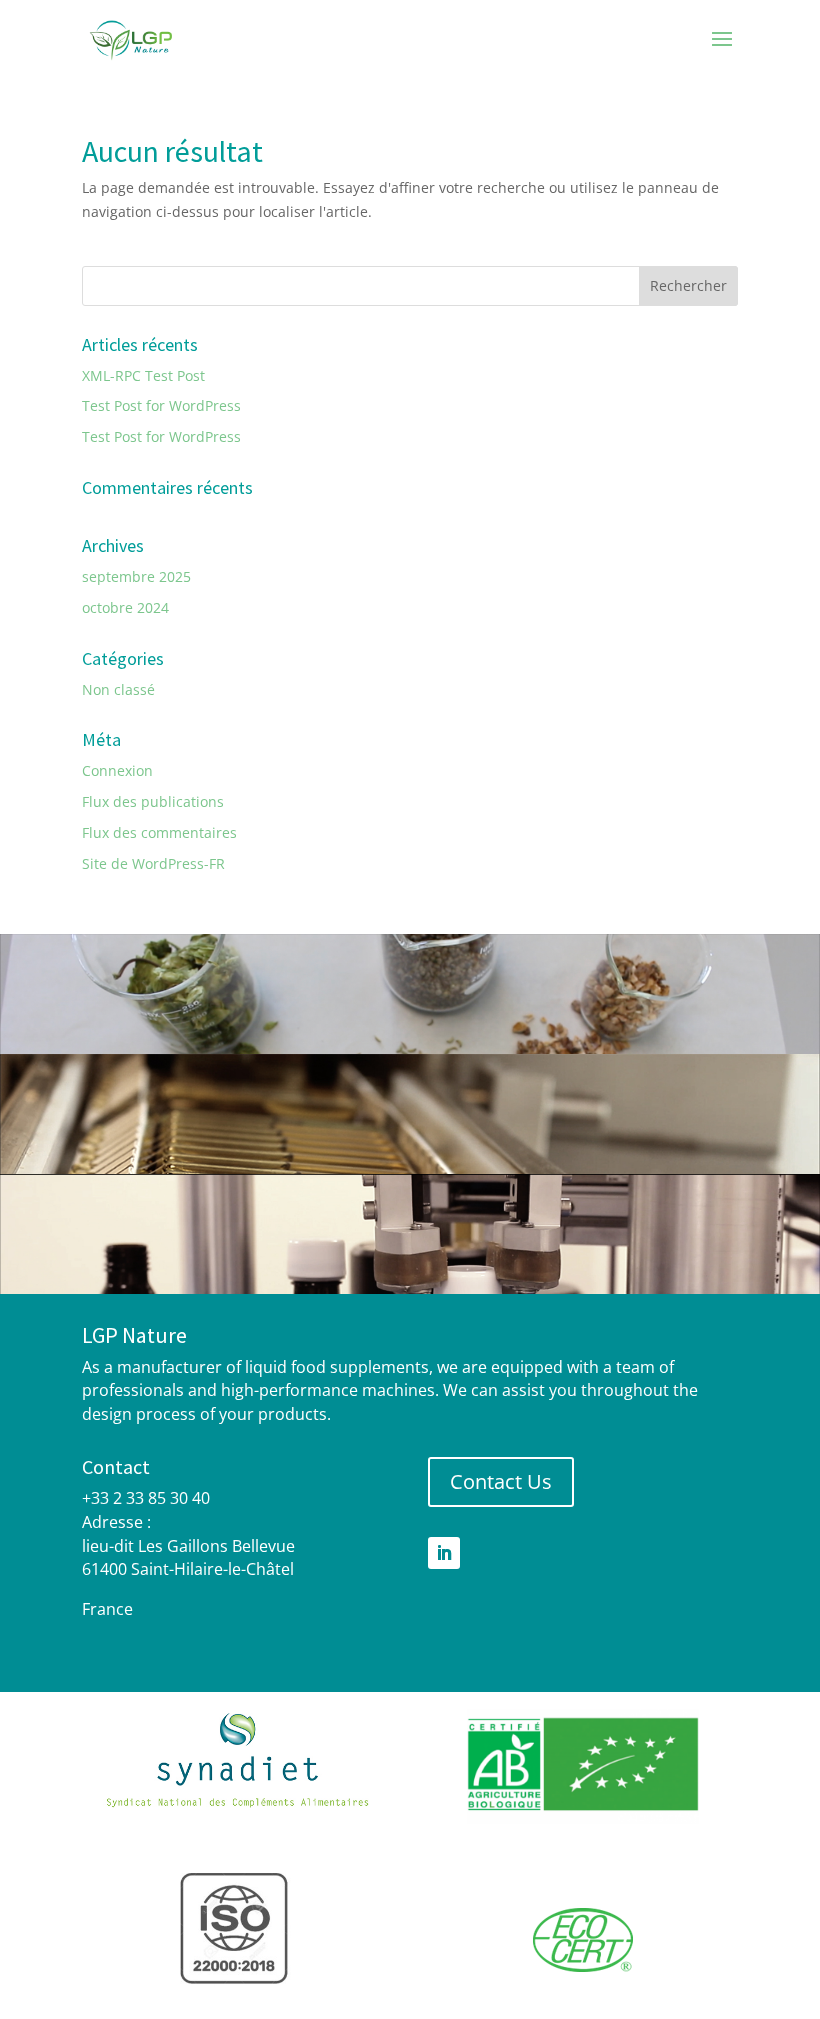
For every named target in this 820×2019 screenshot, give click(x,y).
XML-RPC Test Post (143, 375)
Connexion (117, 770)
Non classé (118, 689)
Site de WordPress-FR (153, 863)
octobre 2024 (125, 607)
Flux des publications (153, 801)
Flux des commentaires (159, 832)
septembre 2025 (136, 576)
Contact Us (501, 1481)
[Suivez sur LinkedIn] (444, 1553)
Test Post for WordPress (161, 405)
